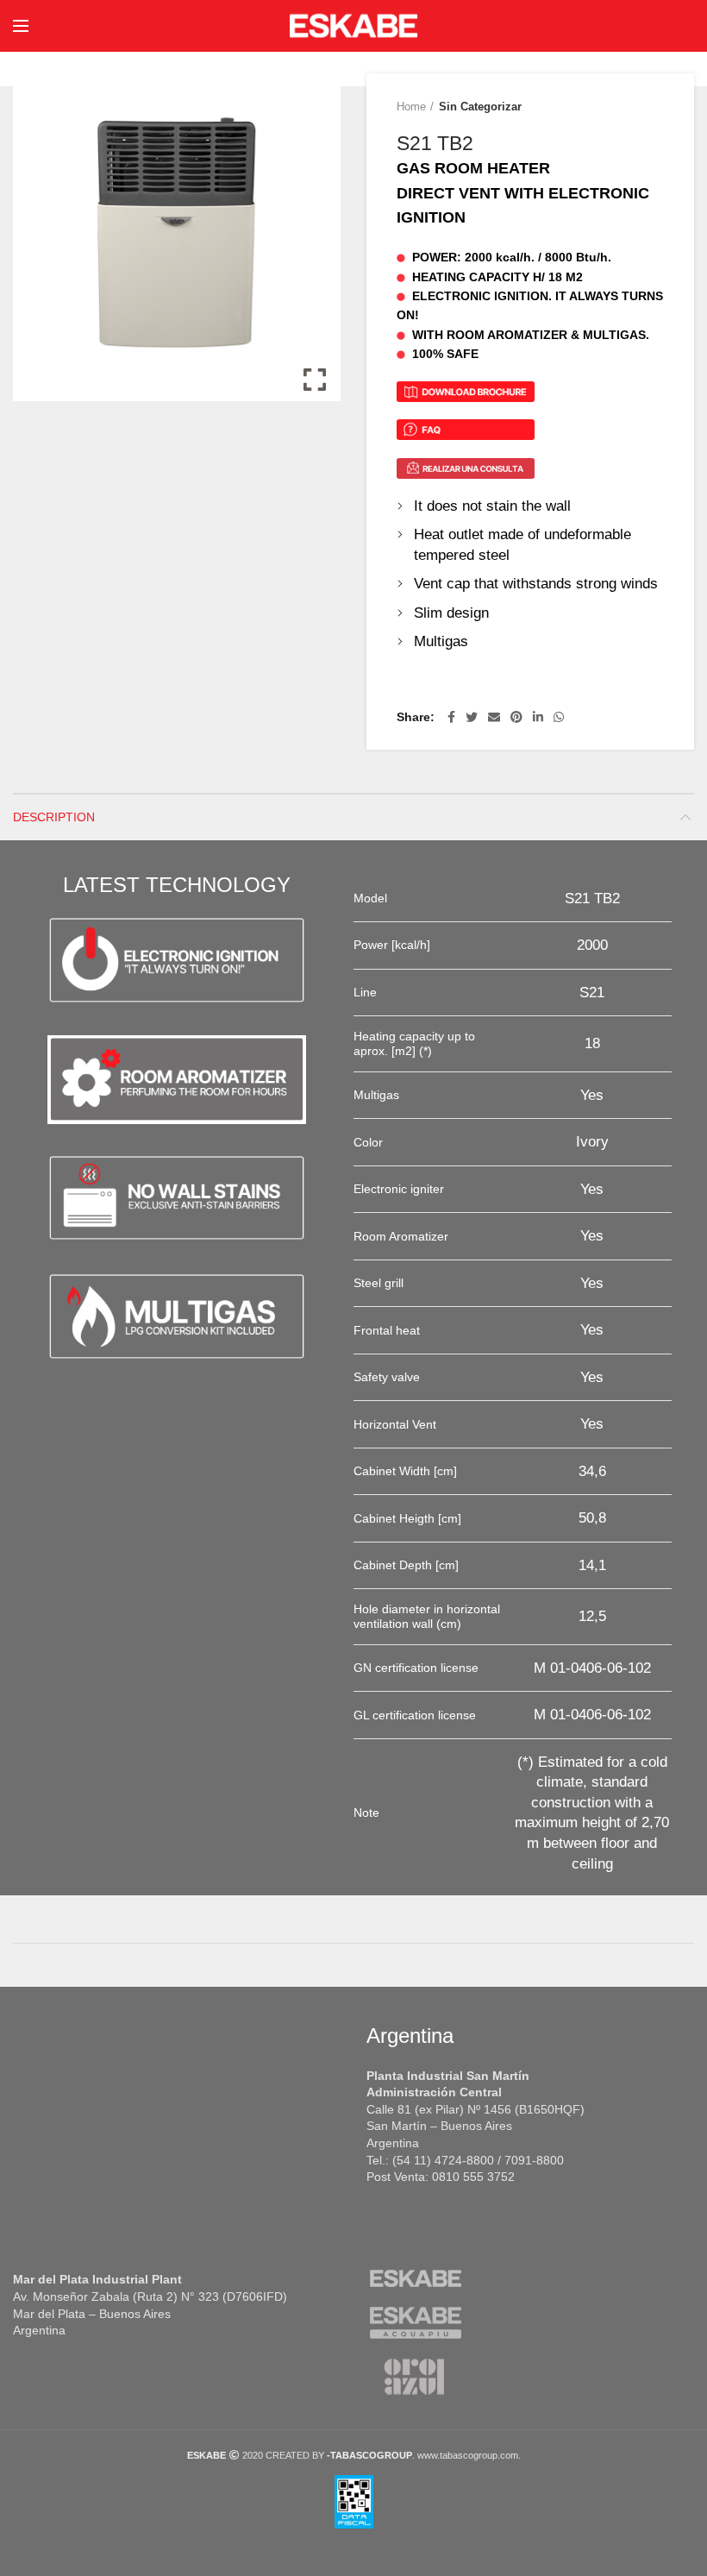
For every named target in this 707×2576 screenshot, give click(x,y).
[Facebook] (451, 717)
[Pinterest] (516, 717)
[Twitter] (472, 717)
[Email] (494, 717)
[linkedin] (538, 717)
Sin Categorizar (480, 107)
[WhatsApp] (559, 717)
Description (54, 817)
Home (411, 107)
